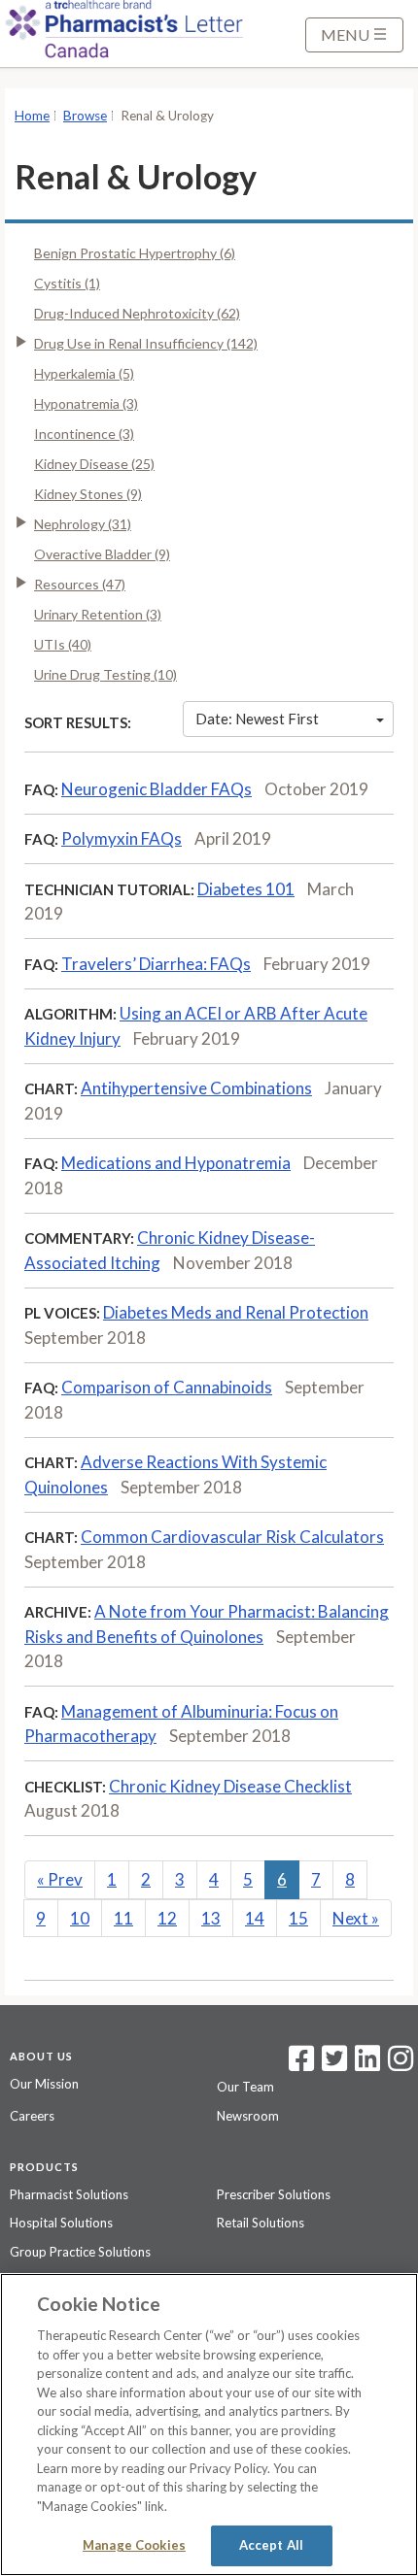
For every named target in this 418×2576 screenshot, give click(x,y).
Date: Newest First (257, 719)
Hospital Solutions (61, 2223)
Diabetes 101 (246, 889)
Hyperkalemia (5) (84, 373)
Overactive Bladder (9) (102, 554)
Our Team (245, 2087)
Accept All (271, 2545)
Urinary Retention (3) (98, 614)
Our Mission (44, 2084)
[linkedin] (367, 2064)
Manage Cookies (134, 2545)
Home (32, 116)
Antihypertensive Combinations (196, 1088)
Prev (60, 1879)
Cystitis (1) (67, 283)
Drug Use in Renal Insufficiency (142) (146, 343)
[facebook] (301, 2064)
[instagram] (401, 2064)
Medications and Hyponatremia (176, 1163)
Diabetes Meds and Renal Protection (236, 1312)
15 (298, 1918)
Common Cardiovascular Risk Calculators (232, 1537)
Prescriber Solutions (274, 2194)
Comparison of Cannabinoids (167, 1387)
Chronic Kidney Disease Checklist (230, 1786)
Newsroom (248, 2116)
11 (123, 1918)
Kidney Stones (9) (88, 494)
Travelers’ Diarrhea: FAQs (156, 964)
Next (356, 1918)
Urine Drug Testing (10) (105, 674)
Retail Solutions (261, 2223)
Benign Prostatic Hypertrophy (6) (135, 253)
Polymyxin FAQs (122, 838)
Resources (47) (80, 584)
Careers (32, 2116)
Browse (85, 116)
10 (80, 1918)
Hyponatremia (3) (86, 403)
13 (211, 1918)
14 (255, 1918)
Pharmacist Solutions (69, 2194)
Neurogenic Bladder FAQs (157, 789)
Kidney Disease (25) (94, 464)
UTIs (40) (63, 644)
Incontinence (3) (84, 434)
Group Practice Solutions (80, 2252)
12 (167, 1918)
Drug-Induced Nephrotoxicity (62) (137, 313)
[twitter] (332, 2064)
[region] (209, 2425)
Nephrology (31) (83, 524)
